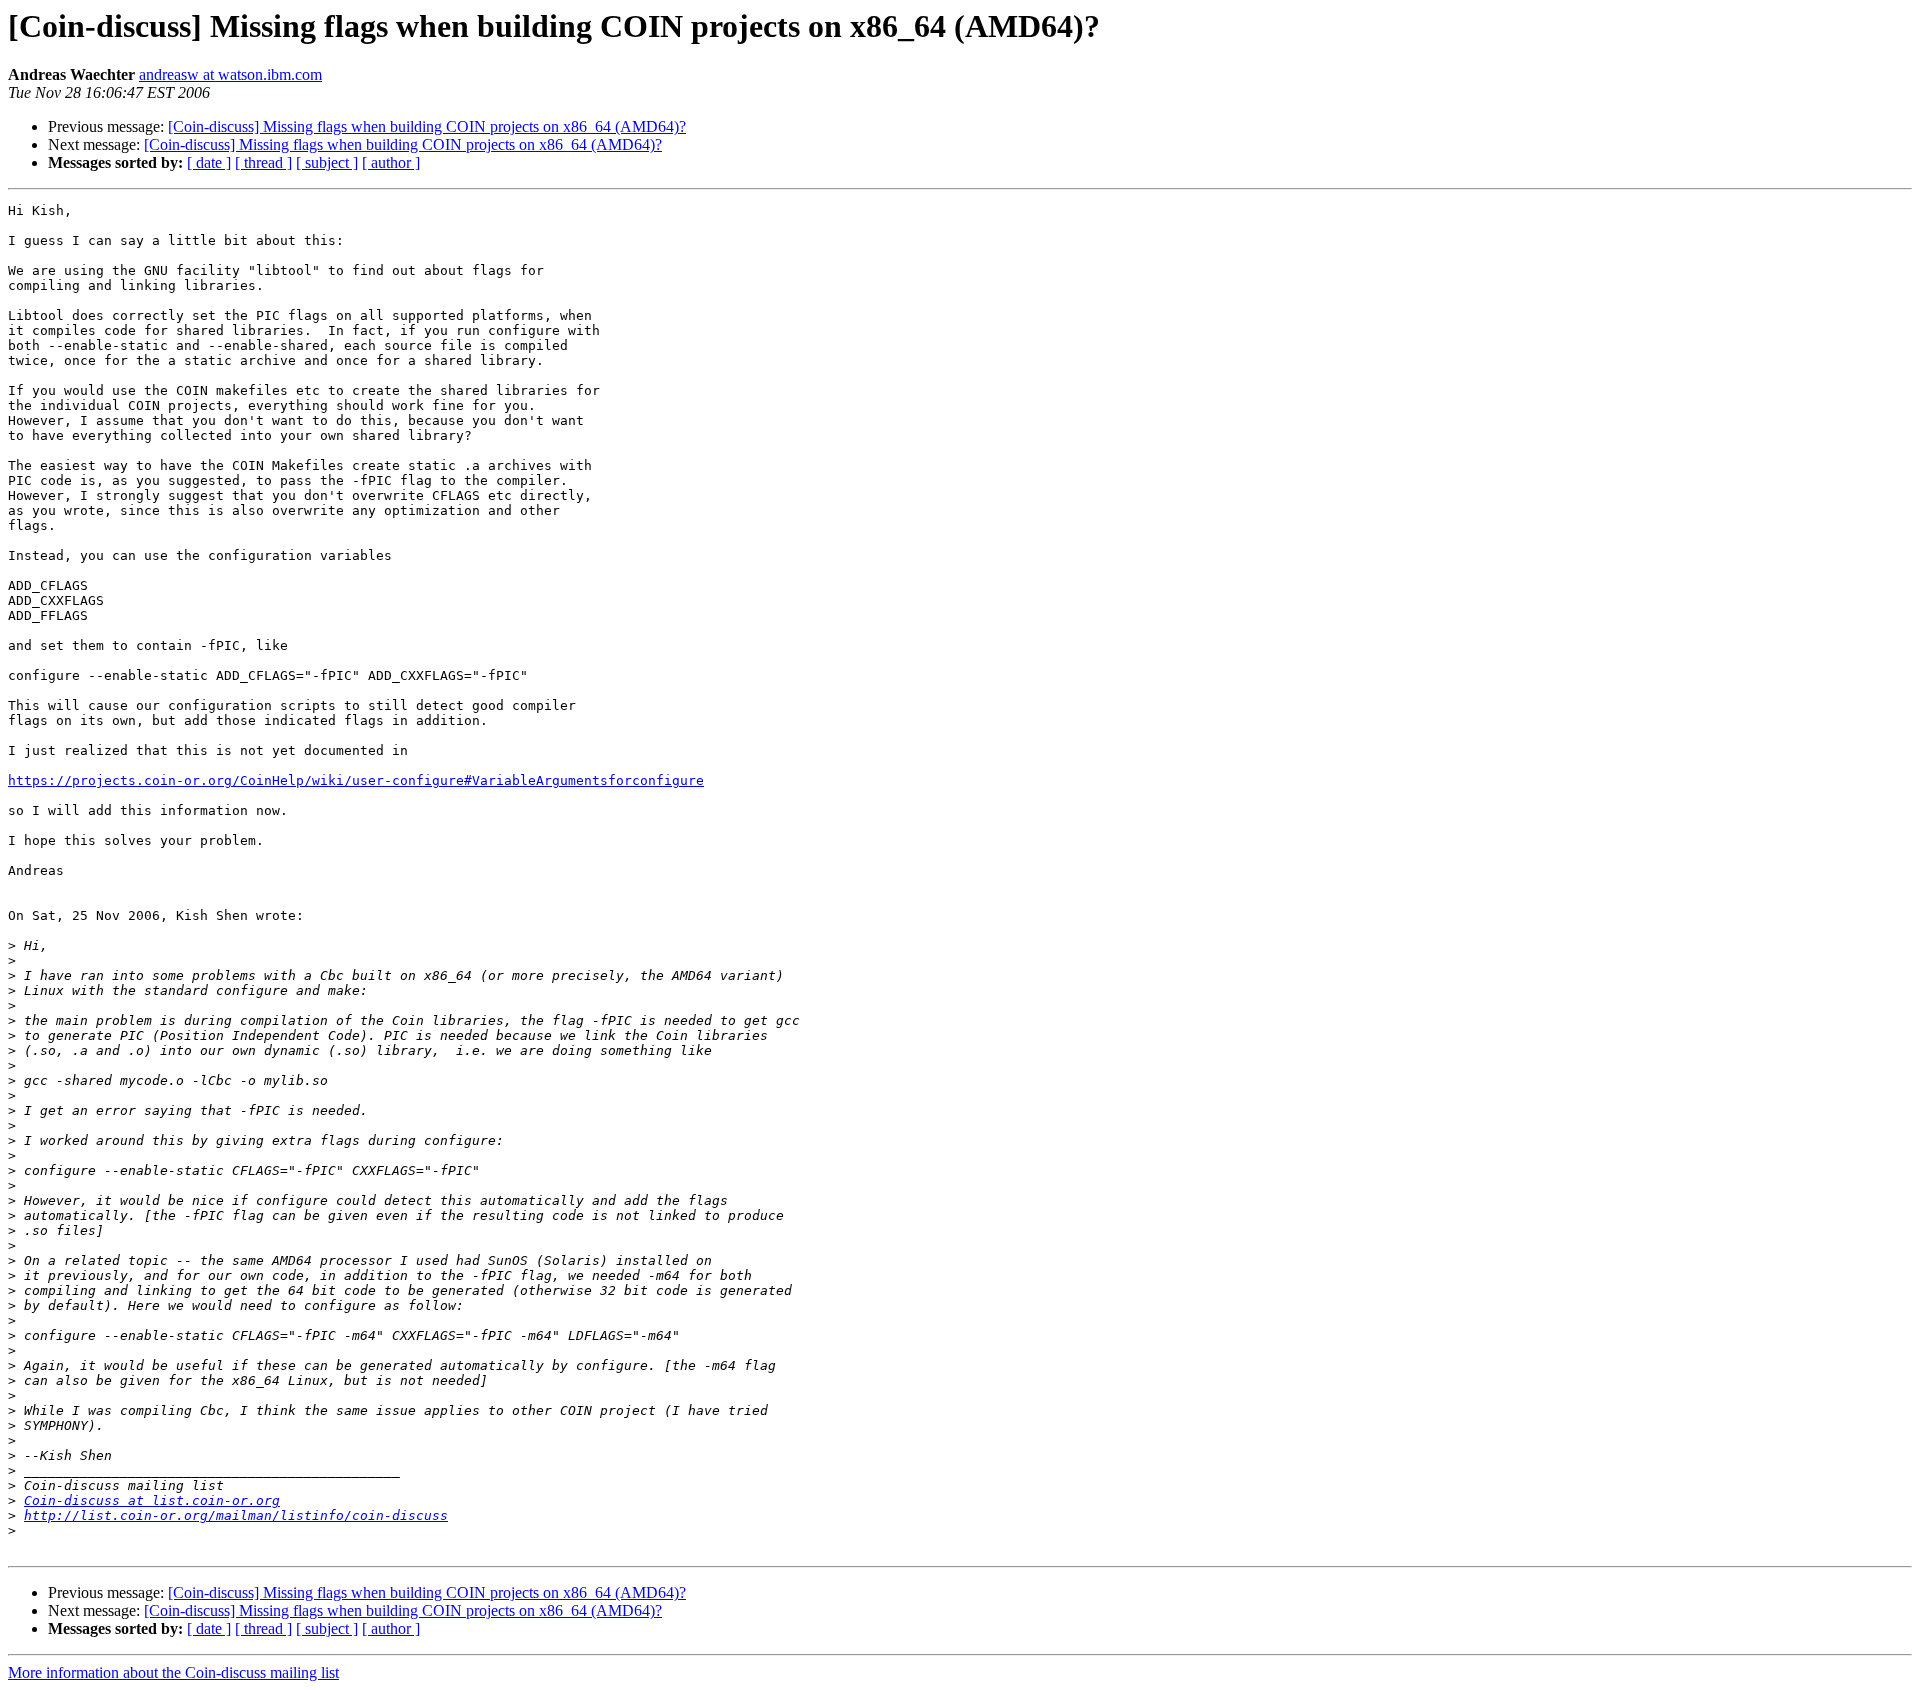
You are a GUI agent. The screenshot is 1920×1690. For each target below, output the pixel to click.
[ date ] (209, 162)
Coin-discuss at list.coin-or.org (152, 1500)
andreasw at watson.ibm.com (230, 74)
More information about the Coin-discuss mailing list (173, 1672)
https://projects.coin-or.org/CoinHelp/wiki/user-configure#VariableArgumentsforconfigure (356, 780)
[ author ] (391, 162)
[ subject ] (327, 162)
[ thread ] (263, 162)
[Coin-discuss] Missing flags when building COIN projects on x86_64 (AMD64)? (427, 126)
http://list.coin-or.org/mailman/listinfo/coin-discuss (236, 1515)
